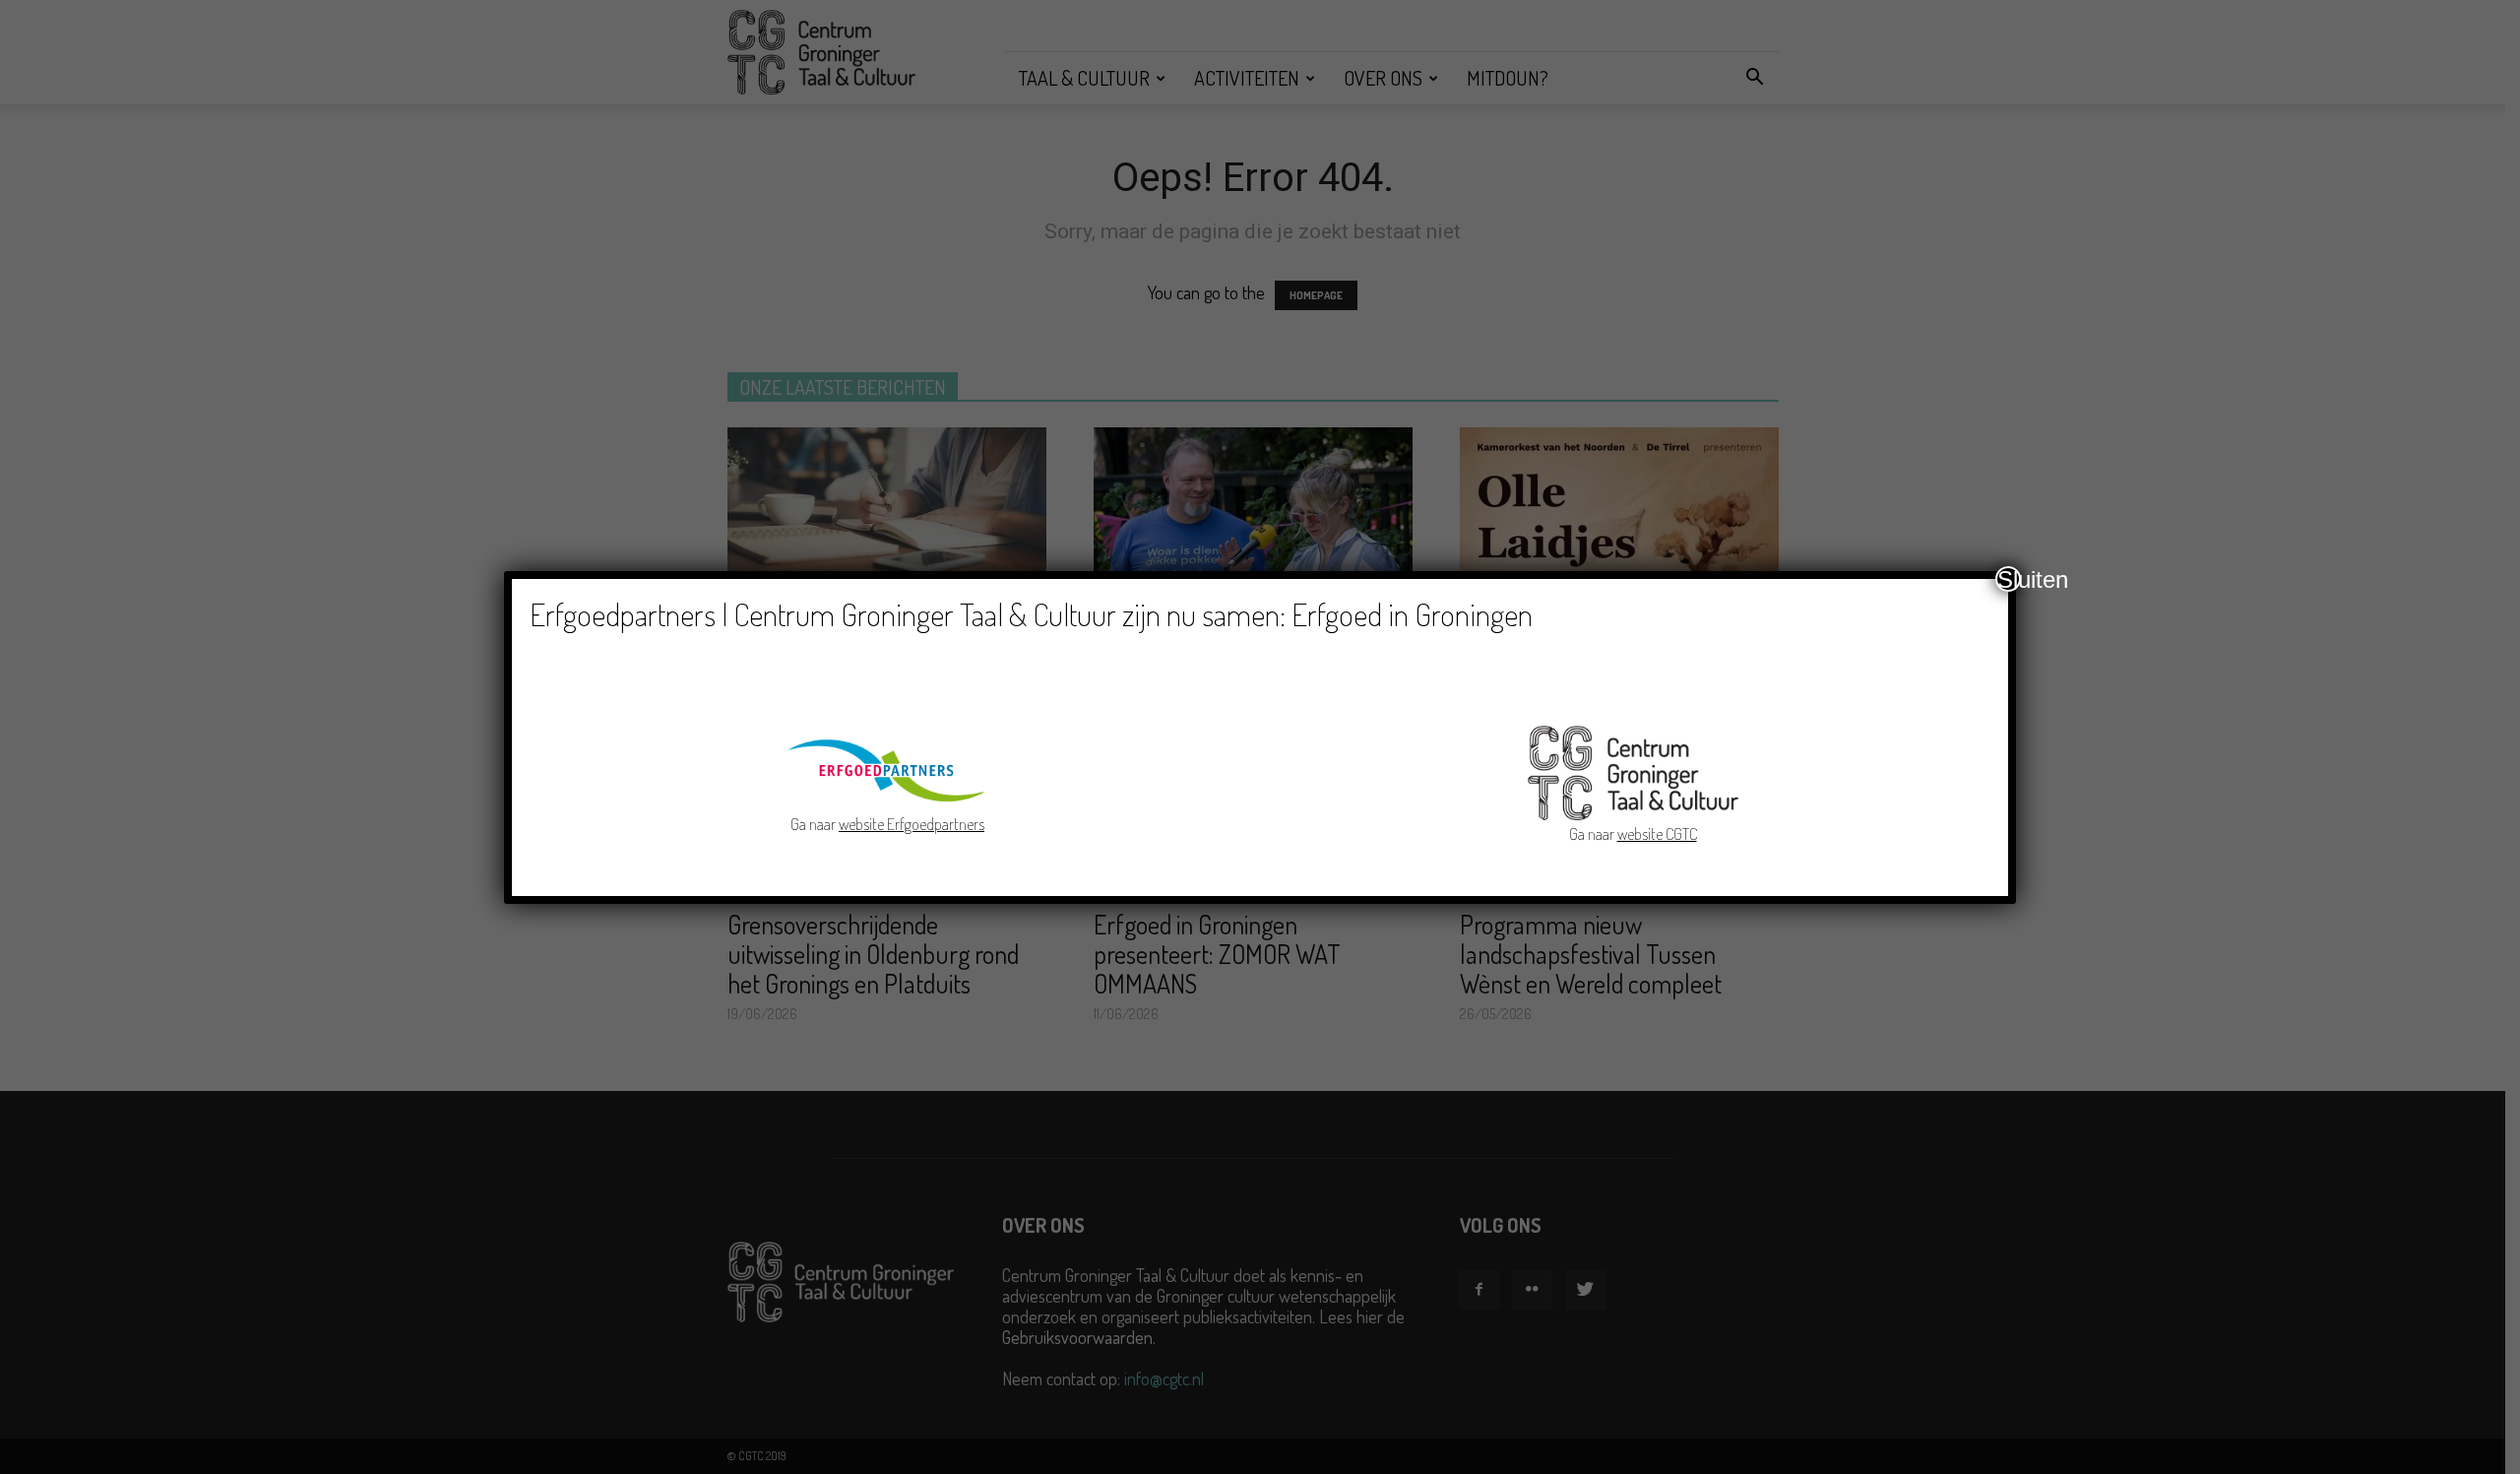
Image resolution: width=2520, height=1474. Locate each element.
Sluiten (2009, 579)
